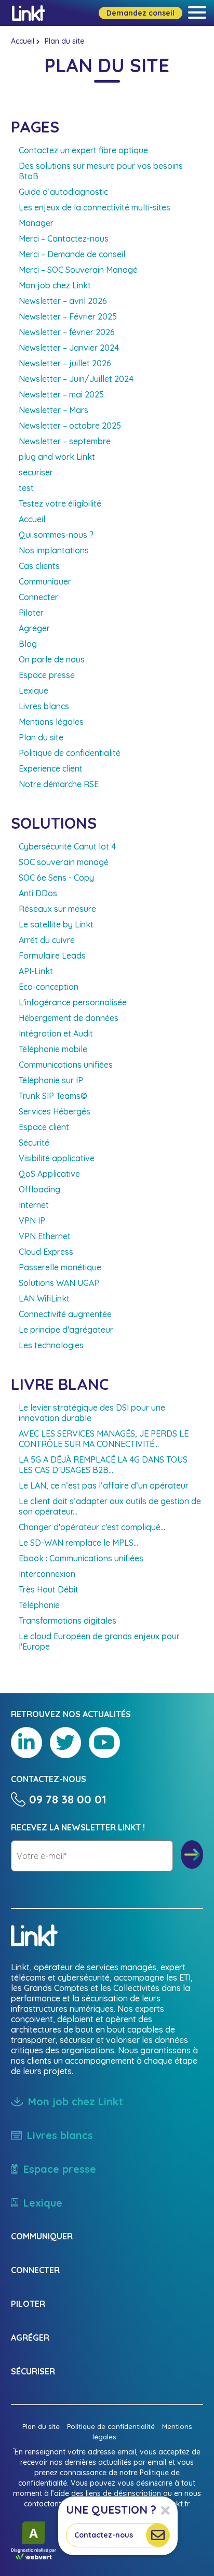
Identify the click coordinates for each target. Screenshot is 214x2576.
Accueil (23, 41)
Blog (28, 644)
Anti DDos (38, 893)
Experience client (51, 768)
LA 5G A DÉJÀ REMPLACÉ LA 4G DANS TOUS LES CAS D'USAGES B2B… (103, 1465)
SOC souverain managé (64, 862)
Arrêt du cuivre (47, 940)
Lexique (34, 691)
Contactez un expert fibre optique (83, 150)
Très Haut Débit (49, 1589)
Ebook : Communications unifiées (81, 1558)
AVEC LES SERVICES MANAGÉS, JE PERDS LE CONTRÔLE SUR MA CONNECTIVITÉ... (104, 1439)
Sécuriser (33, 2371)
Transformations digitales (68, 1621)
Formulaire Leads (52, 955)
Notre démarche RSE (59, 784)
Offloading (39, 1189)
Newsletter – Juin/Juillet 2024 (76, 379)
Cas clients (39, 566)
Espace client (44, 1127)
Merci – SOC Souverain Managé (78, 270)
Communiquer (45, 581)
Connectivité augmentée (65, 1314)
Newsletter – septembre (65, 441)
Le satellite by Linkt (56, 924)
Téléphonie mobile (53, 1049)
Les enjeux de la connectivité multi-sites (95, 207)
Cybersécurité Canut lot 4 (67, 846)
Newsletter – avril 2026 (63, 301)
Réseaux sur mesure (57, 909)
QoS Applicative (49, 1174)
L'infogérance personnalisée (73, 1002)
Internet (34, 1205)
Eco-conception (49, 987)
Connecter (38, 597)
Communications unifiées (66, 1065)
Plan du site (41, 737)
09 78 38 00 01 (68, 1799)
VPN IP (32, 1220)
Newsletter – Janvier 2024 (69, 348)
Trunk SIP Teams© (53, 1096)
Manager (36, 223)
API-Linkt (36, 971)
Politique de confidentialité (70, 753)
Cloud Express (46, 1252)
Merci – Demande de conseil (72, 254)
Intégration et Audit (56, 1033)
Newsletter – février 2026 (67, 332)
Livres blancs (44, 706)
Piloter (31, 613)
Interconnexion (47, 1574)
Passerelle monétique (60, 1267)
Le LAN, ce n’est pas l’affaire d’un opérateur (104, 1485)
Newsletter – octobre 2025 (70, 426)
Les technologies (51, 1345)
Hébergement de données (69, 1018)
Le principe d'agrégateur (66, 1330)
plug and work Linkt (57, 457)
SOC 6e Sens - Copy (56, 878)
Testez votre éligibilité (60, 503)
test (26, 488)
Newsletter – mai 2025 (61, 394)
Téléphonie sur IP (51, 1080)
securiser (36, 472)
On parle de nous (52, 659)
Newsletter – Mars (53, 410)
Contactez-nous (104, 2535)
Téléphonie (39, 1605)
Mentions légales (51, 722)
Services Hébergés (55, 1111)
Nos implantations (54, 550)
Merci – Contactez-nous (64, 238)
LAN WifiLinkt (44, 1298)
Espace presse (47, 675)
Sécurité (34, 1143)
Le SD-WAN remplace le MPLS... (78, 1543)
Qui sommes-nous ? (56, 535)
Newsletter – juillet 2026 (65, 363)
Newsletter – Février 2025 (68, 316)
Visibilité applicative (57, 1158)
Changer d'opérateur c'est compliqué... (92, 1527)
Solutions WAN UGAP (59, 1283)
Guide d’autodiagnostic (63, 192)
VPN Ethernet (45, 1236)
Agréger (34, 628)
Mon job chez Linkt (55, 285)
